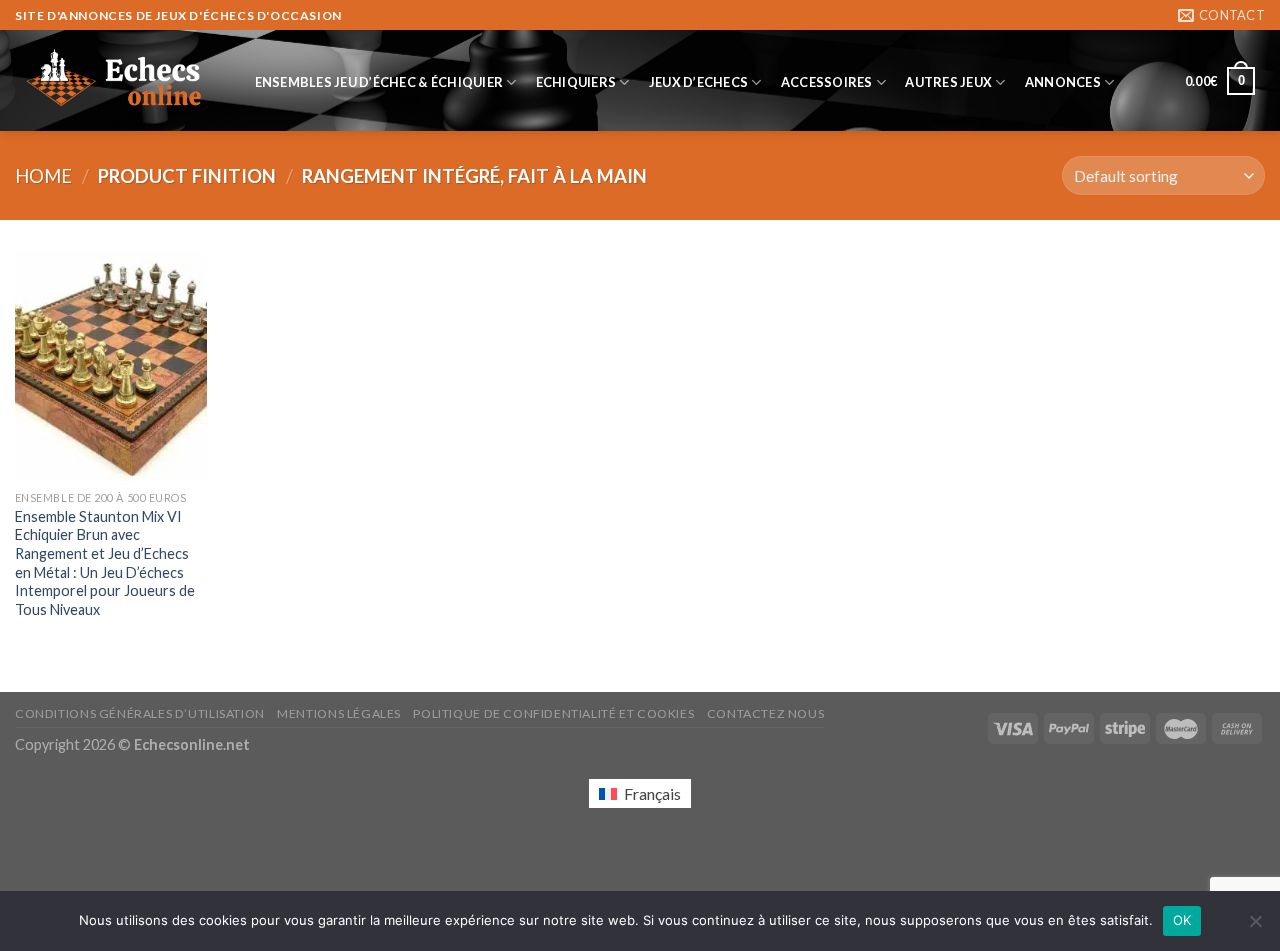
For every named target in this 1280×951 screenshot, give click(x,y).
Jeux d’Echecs (698, 82)
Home (43, 176)
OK (1182, 920)
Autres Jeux (948, 82)
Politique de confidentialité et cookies (553, 713)
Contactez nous (766, 713)
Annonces (1063, 82)
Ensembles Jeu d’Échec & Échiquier (379, 82)
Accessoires (827, 82)
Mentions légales (339, 713)
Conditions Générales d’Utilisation (140, 713)
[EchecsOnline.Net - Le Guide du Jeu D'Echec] (115, 81)
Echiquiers (576, 82)
